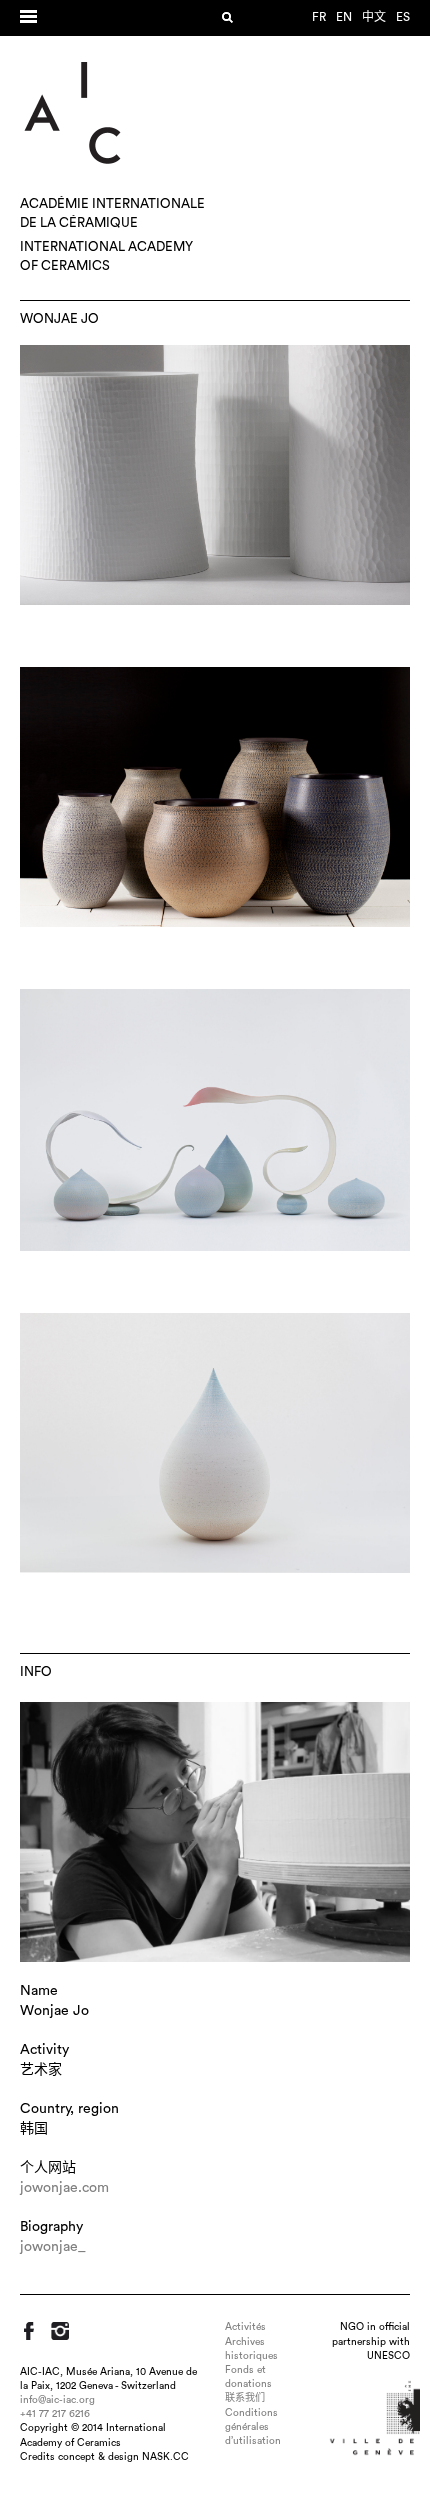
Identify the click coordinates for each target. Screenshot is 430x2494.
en (344, 17)
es (403, 17)
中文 (374, 17)
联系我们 (245, 2398)
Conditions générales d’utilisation (253, 2427)
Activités (245, 2327)
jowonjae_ (53, 2247)
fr (319, 17)
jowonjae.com (64, 2188)
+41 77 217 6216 (55, 2414)
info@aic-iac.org (57, 2400)
